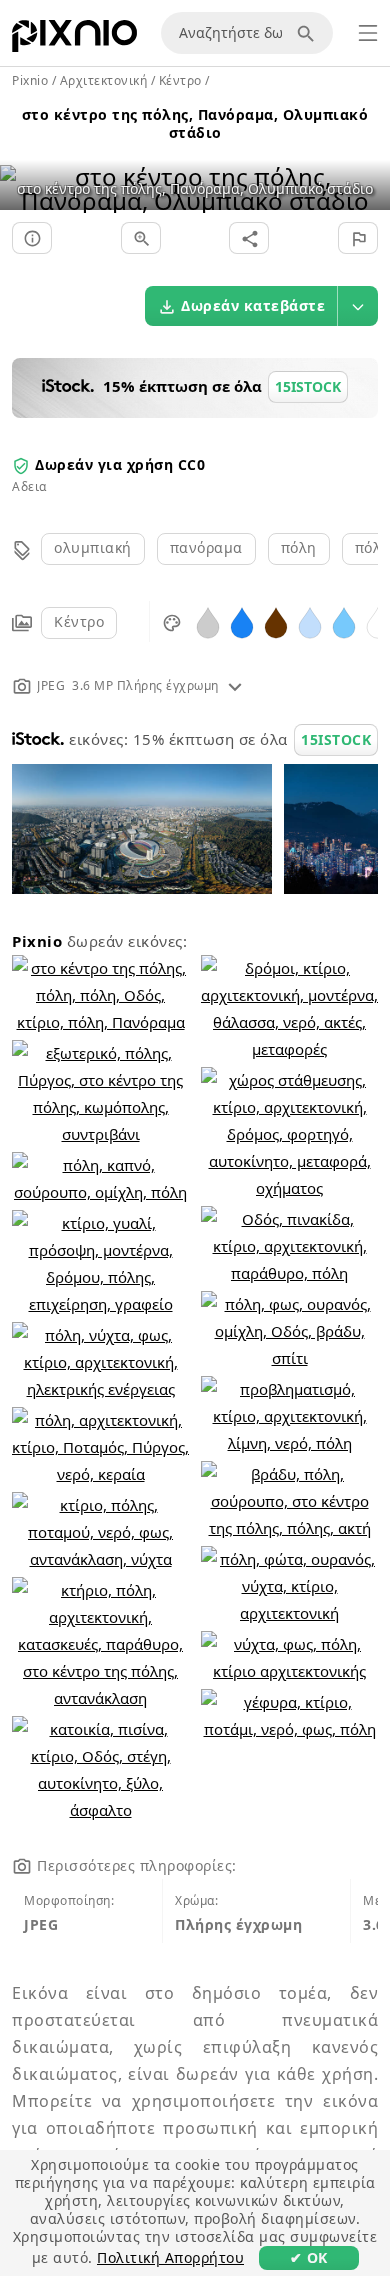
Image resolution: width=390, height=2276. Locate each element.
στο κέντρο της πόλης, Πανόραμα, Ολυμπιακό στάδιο (195, 123)
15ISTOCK (336, 739)
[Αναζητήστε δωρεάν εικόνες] (309, 33)
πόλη (299, 547)
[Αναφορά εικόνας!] (358, 238)
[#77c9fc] (344, 621)
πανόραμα (206, 547)
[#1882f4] (242, 621)
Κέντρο (79, 621)
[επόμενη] (367, 163)
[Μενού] (368, 33)
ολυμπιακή (93, 547)
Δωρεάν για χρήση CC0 (120, 464)
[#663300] (276, 621)
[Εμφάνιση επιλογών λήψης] (358, 306)
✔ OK (309, 2257)
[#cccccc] (208, 621)
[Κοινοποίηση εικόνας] (249, 238)
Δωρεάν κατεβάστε (253, 305)
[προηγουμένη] (22, 163)
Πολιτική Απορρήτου (170, 2257)
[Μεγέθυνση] (141, 238)
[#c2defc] (310, 621)
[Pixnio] (74, 40)
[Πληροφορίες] (32, 238)
